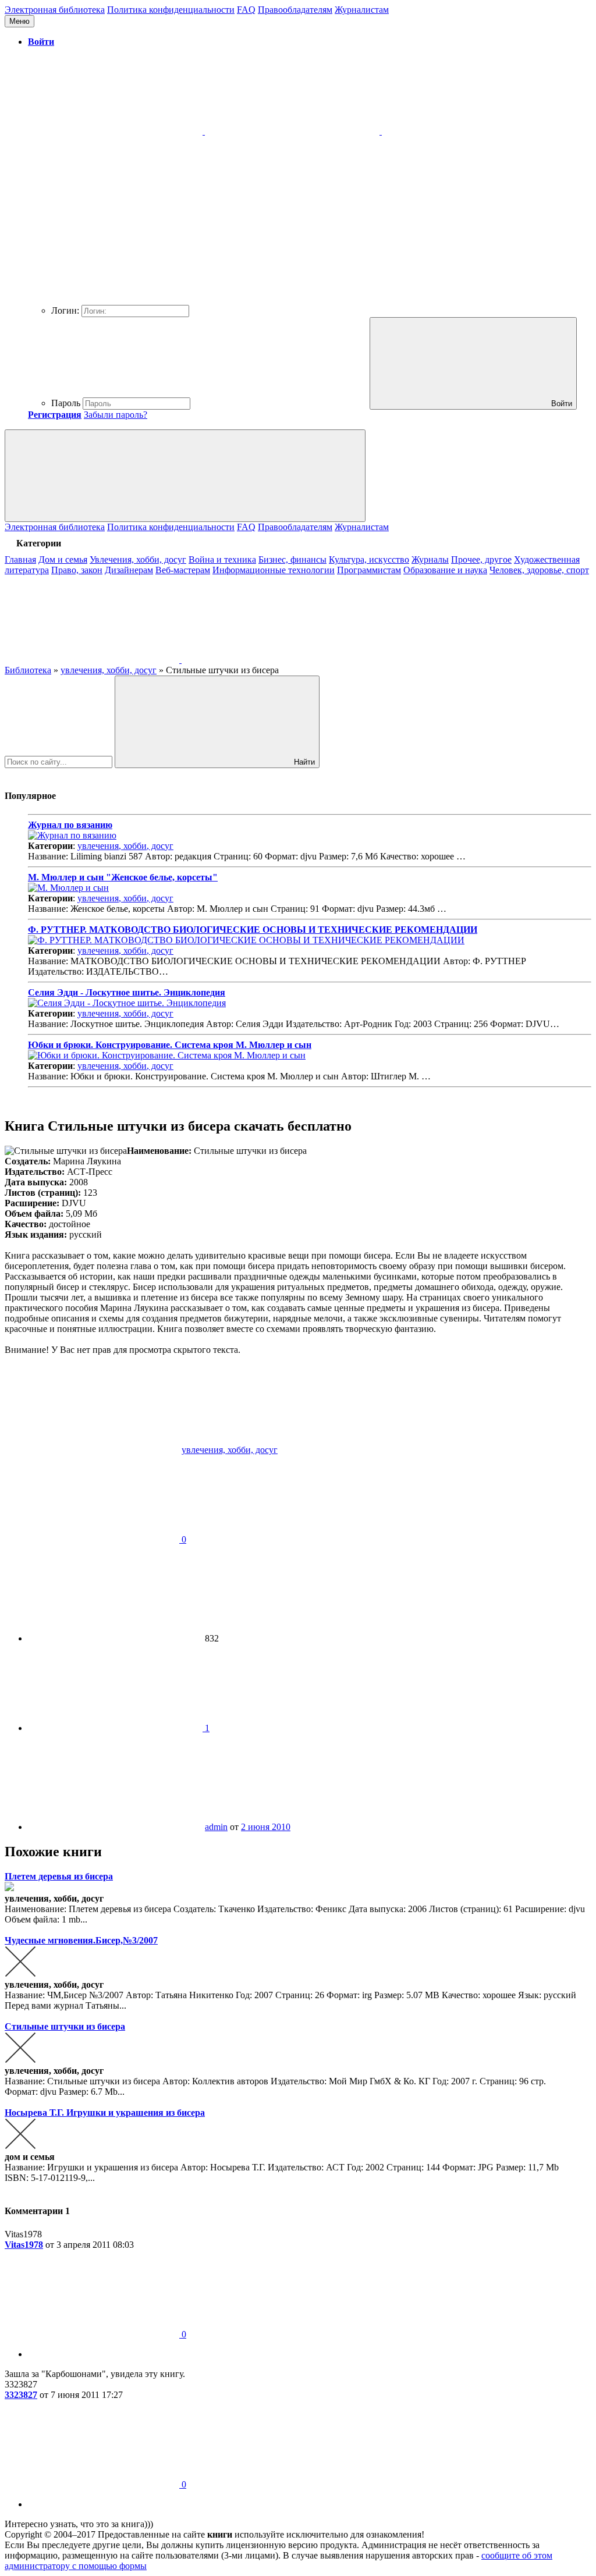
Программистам (369, 570)
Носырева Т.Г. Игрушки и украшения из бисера (105, 2113)
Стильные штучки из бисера (65, 2026)
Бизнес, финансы (292, 559)
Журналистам (362, 10)
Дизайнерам (129, 570)
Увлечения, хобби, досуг (138, 559)
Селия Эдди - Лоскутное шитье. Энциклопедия (127, 992)
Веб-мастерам (183, 570)
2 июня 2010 (266, 1827)
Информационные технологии (274, 570)
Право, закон (77, 570)
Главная (20, 559)
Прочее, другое (481, 559)
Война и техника (222, 559)
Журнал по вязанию (70, 825)
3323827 (21, 2395)
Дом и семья (63, 559)
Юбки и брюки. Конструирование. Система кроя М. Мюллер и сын (170, 1045)
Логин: (65, 310)
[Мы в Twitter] (269, 660)
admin (216, 1827)
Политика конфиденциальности (171, 10)
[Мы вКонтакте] (93, 660)
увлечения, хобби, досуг (125, 846)
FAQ (246, 10)
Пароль (66, 403)
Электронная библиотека (55, 10)
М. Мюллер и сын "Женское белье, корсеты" (123, 877)
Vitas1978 (24, 2245)
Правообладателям (295, 10)
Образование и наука (445, 570)
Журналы (430, 559)
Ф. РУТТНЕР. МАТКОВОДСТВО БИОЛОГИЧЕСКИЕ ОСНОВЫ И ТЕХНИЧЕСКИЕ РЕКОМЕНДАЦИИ (253, 930)
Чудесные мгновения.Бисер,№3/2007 (81, 1940)
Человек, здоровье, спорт (539, 570)
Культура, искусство (369, 559)
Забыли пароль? (116, 415)
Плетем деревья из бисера (59, 1876)
